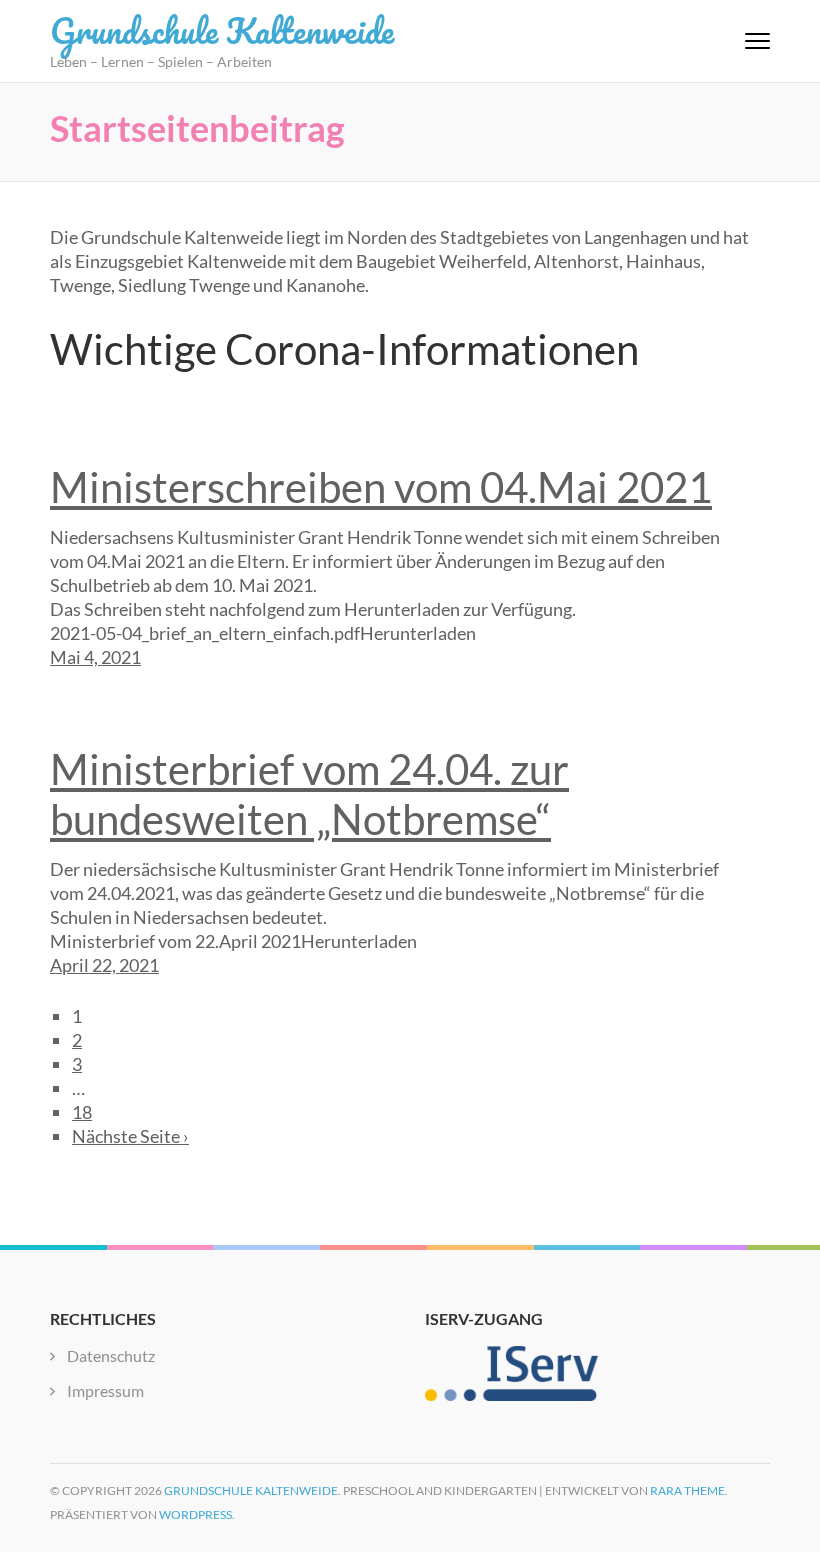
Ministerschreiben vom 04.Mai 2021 (381, 487)
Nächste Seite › (130, 1136)
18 (82, 1112)
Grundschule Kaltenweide (222, 30)
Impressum (105, 1390)
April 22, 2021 (104, 965)
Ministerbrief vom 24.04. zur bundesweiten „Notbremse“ (309, 794)
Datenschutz (111, 1355)
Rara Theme (687, 1490)
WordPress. (197, 1514)
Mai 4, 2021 (95, 657)
